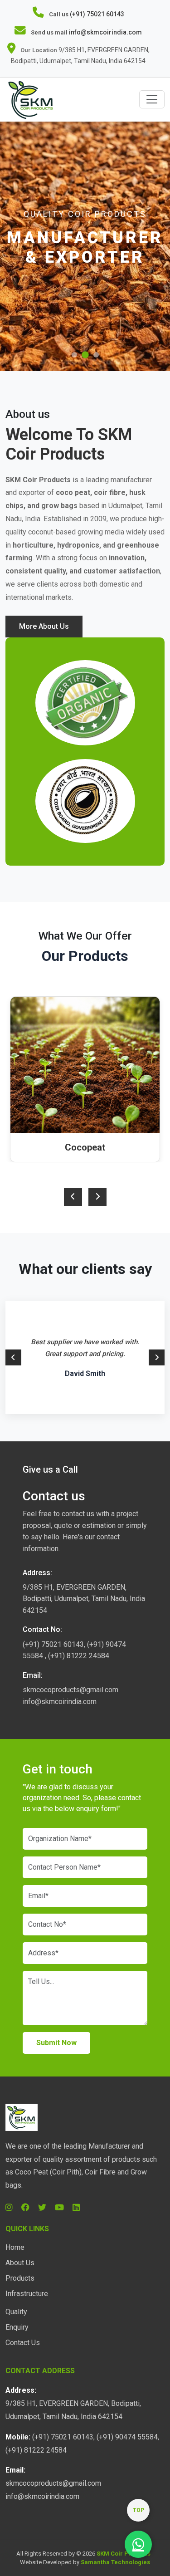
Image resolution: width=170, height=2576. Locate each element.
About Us (20, 2263)
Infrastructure (27, 2294)
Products (20, 2278)
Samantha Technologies (115, 2562)
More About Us (44, 626)
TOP (138, 2510)
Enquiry (17, 2327)
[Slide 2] (85, 355)
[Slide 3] (96, 355)
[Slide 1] (74, 355)
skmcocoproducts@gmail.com (70, 1690)
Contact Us (23, 2343)
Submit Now (56, 2043)
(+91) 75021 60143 (97, 14)
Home (15, 2247)
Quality (16, 2312)
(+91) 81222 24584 (79, 1656)
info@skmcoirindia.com (105, 32)
